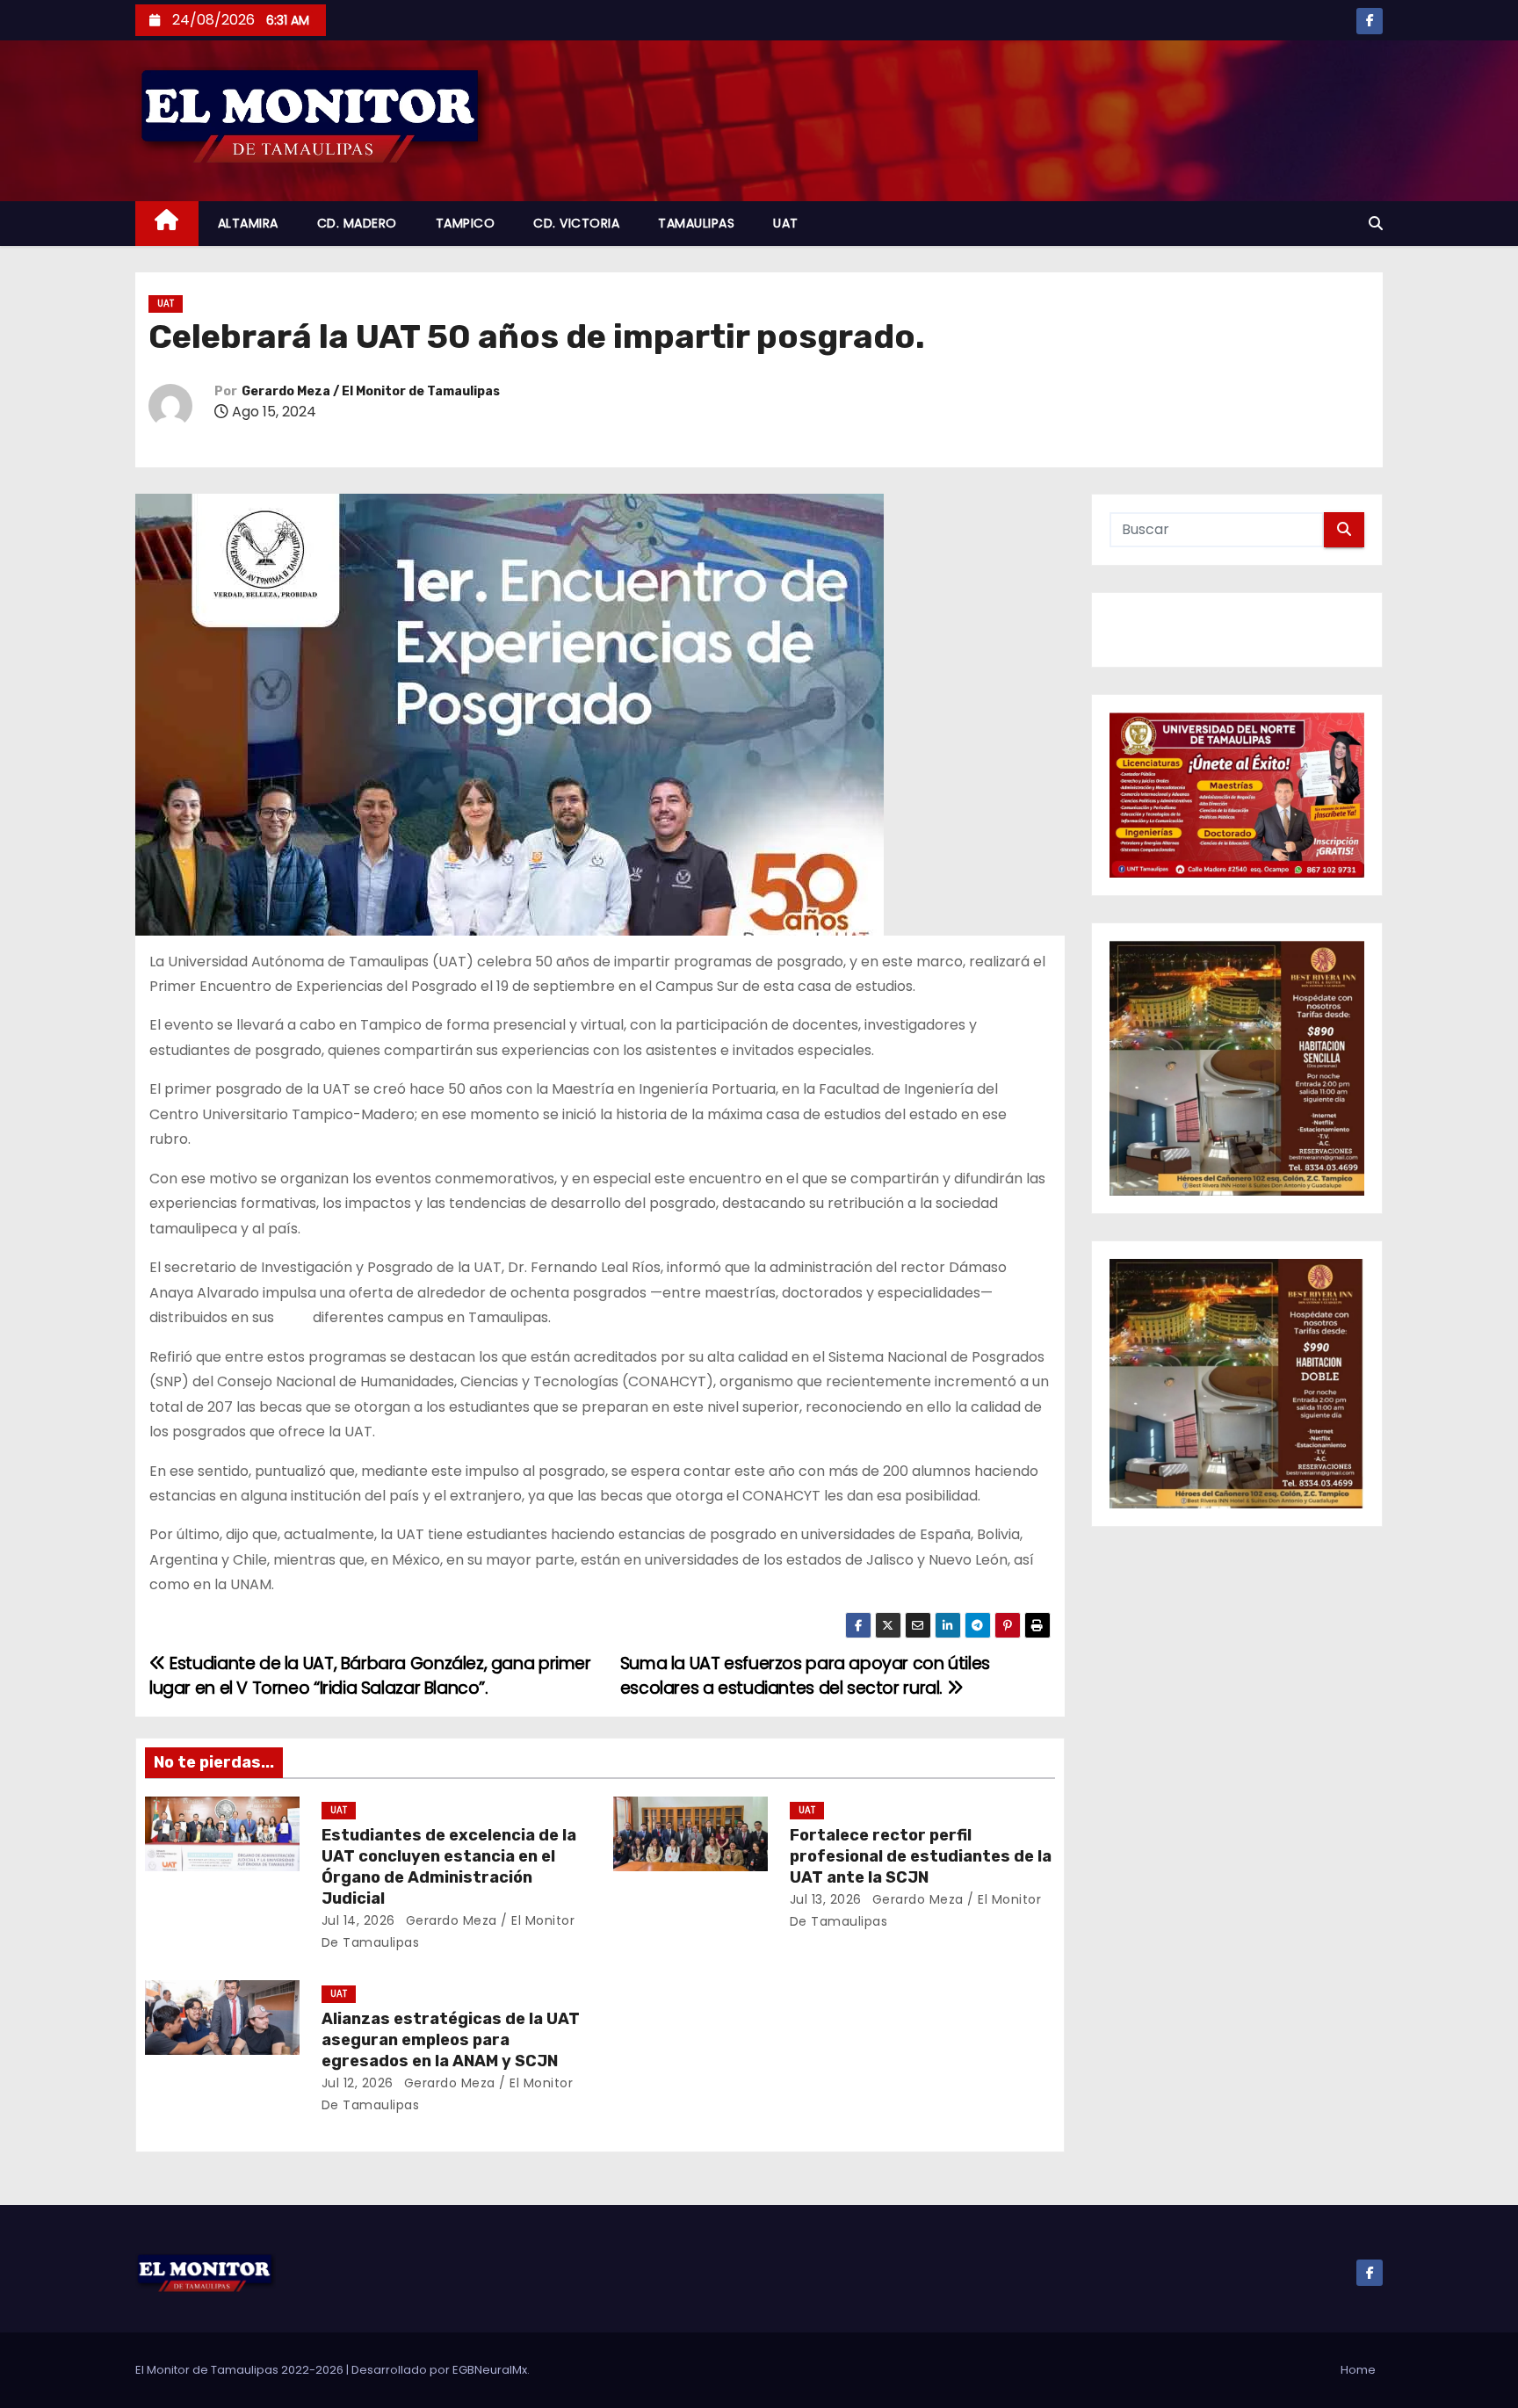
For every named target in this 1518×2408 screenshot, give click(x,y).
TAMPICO (466, 223)
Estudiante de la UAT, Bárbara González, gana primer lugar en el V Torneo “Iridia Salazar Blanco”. (370, 1676)
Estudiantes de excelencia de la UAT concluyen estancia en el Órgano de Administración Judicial (449, 1867)
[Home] (167, 224)
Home (1358, 2370)
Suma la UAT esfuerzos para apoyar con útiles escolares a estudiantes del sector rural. (805, 1676)
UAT (786, 223)
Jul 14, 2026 (358, 1920)
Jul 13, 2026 (826, 1899)
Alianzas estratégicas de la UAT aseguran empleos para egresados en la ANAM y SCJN (451, 2040)
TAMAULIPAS (696, 223)
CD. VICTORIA (576, 223)
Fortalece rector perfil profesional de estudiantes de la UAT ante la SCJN (921, 1856)
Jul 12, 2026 (358, 2083)
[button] (1376, 224)
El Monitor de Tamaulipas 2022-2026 (241, 2370)
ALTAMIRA (248, 223)
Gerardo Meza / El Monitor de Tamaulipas (371, 391)
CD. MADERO (357, 223)
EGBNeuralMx (490, 2370)
